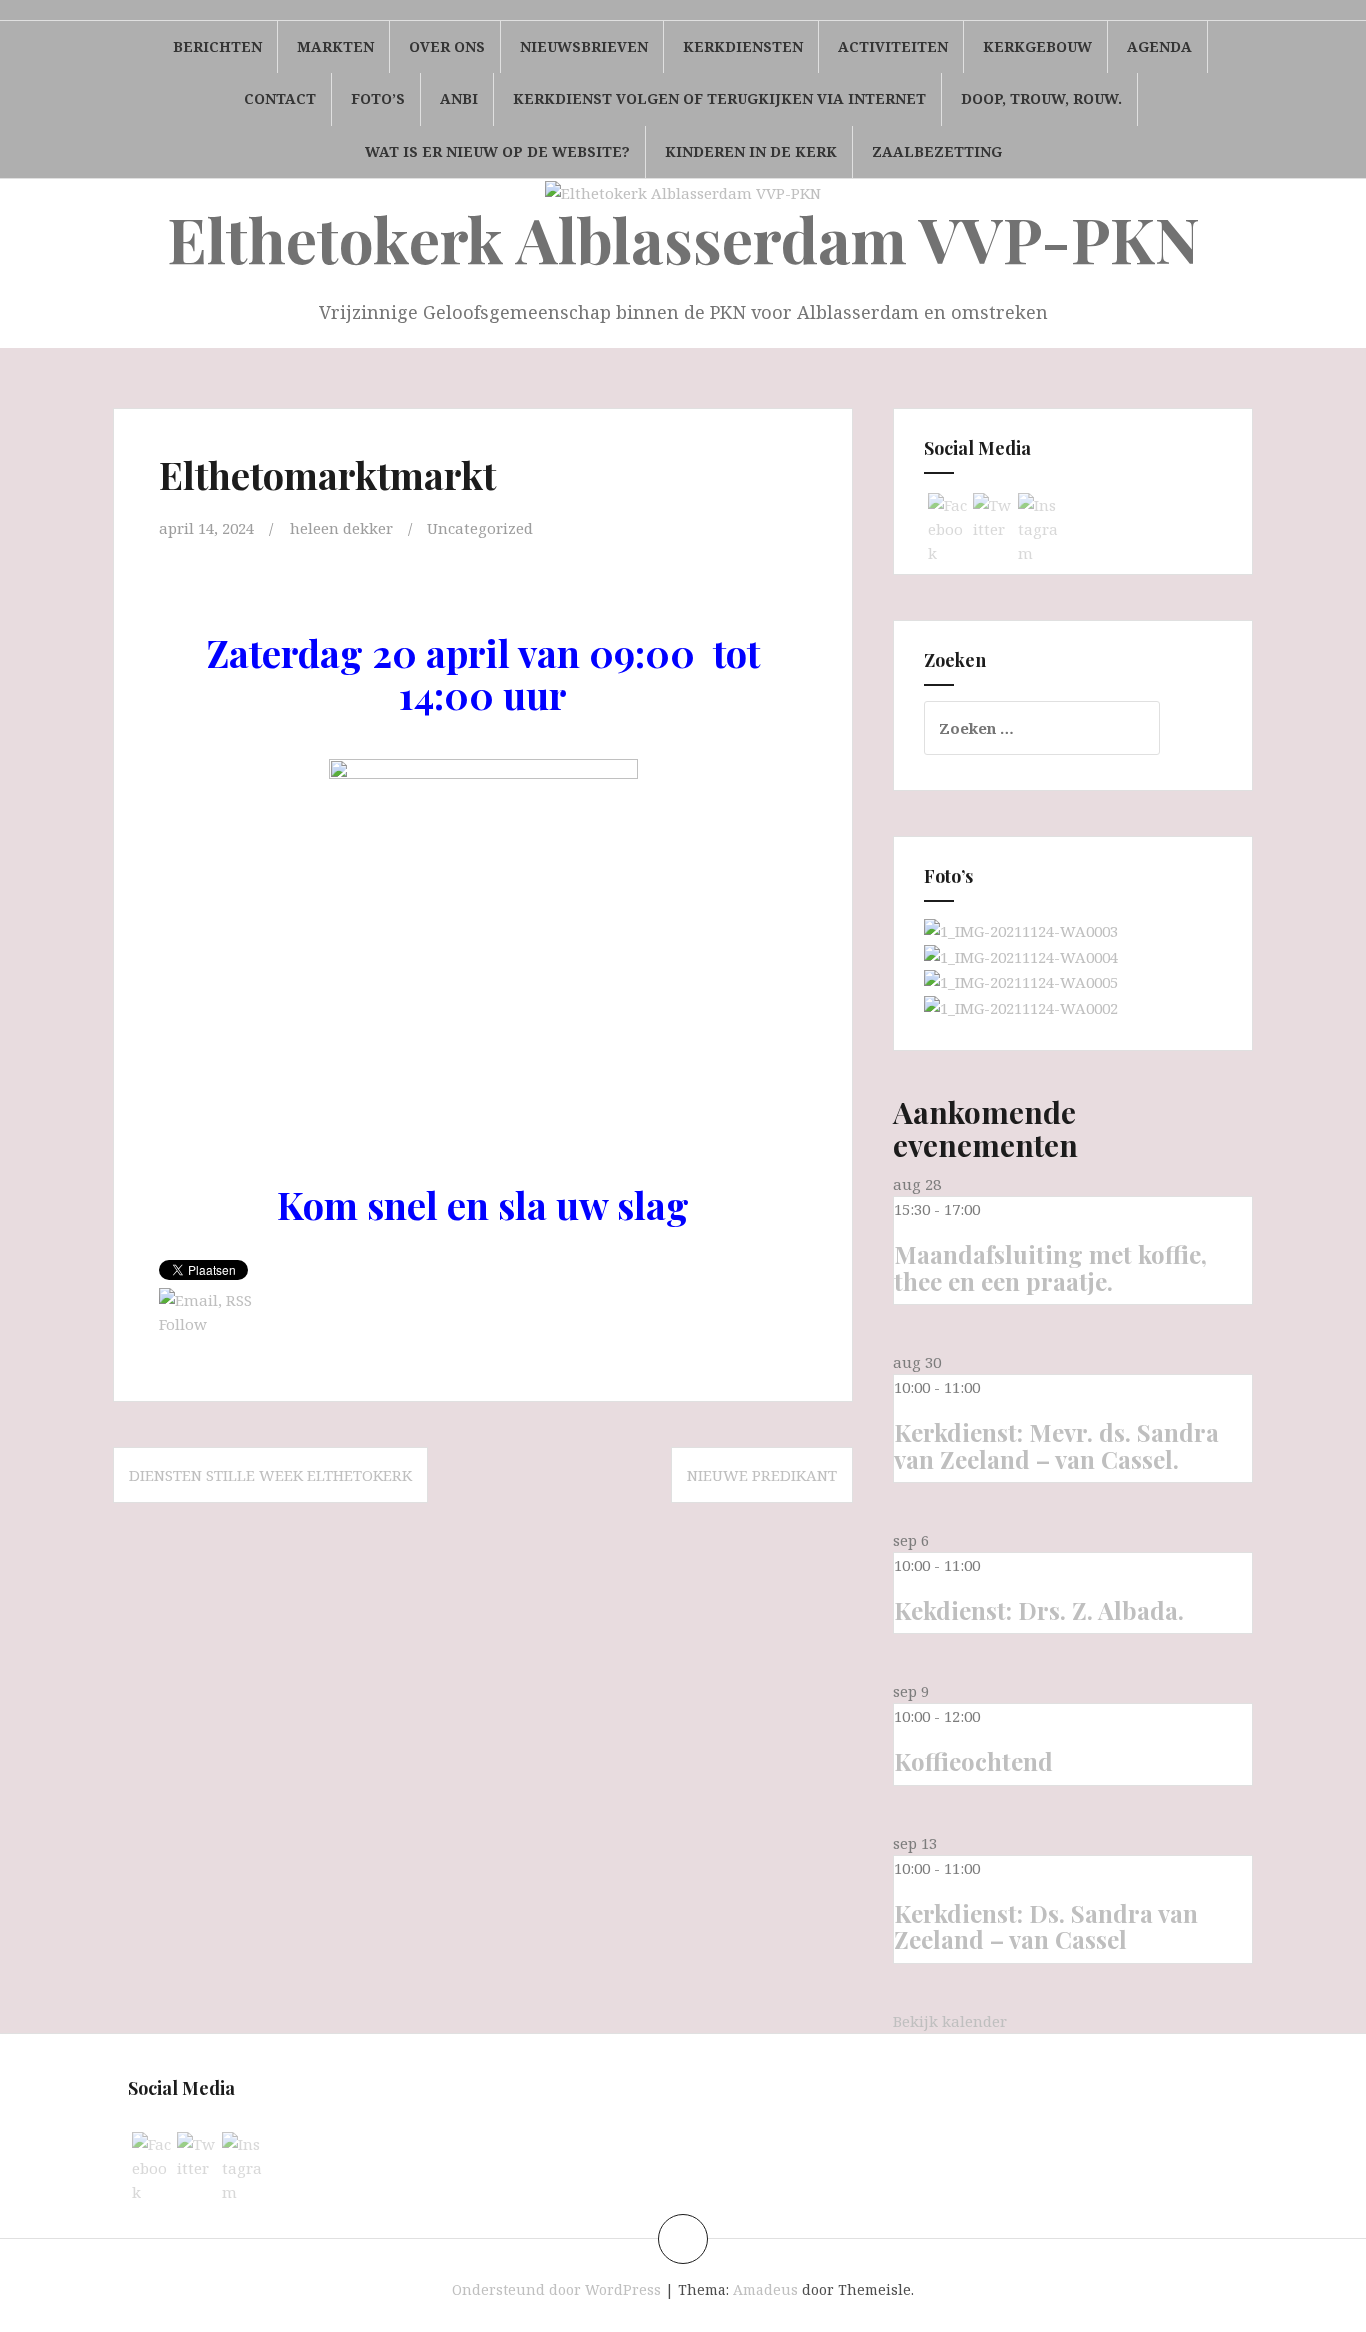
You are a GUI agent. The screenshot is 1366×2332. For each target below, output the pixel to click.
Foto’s (378, 98)
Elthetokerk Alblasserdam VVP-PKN (683, 238)
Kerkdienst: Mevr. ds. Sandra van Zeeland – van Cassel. (1056, 1445)
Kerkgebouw (1037, 46)
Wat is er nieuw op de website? (497, 151)
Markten (335, 46)
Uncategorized (480, 528)
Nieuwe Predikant (762, 1475)
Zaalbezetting (937, 151)
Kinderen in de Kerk (751, 151)
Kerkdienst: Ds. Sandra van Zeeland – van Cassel (1046, 1926)
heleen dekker (341, 528)
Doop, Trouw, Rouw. (1041, 98)
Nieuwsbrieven (584, 46)
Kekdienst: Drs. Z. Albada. (1039, 1610)
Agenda (1159, 46)
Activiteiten (893, 46)
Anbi (459, 98)
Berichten (217, 46)
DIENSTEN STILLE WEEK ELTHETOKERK (270, 1475)
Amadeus (765, 2289)
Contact (280, 98)
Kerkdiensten (743, 46)
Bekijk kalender (950, 2021)
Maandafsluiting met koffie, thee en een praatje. (1050, 1267)
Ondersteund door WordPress (556, 2289)
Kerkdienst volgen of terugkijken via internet (719, 98)
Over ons (447, 46)
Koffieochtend (973, 1761)
